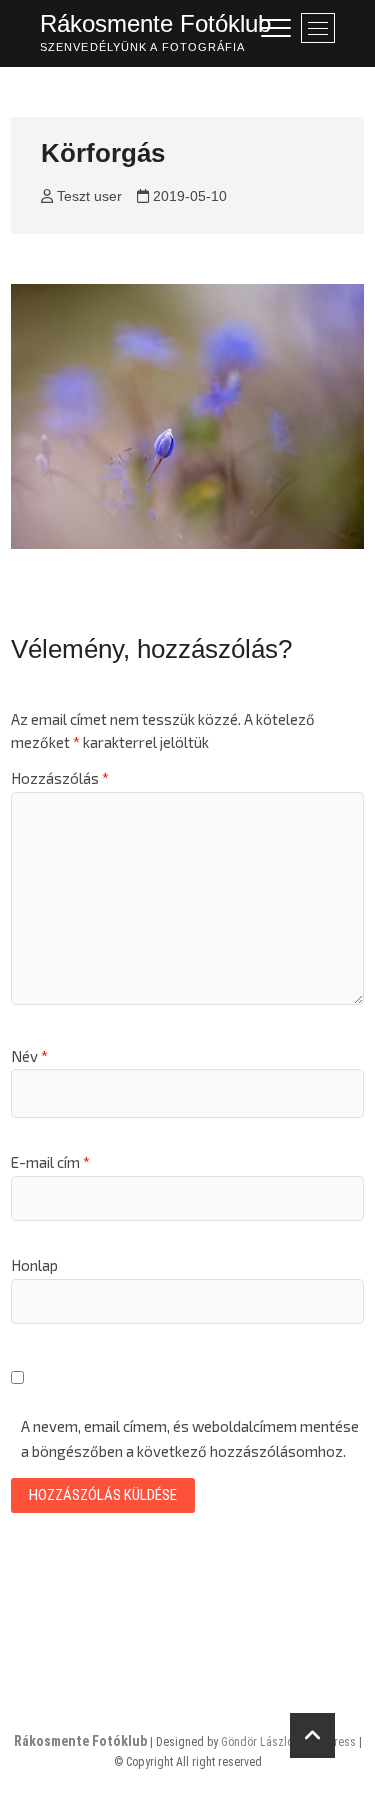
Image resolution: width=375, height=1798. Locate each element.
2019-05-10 (188, 196)
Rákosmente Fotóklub (155, 23)
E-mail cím (50, 1162)
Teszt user (87, 196)
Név (29, 1056)
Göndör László (257, 1742)
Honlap (34, 1265)
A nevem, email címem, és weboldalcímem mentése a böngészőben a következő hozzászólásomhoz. (190, 1439)
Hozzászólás (60, 778)
